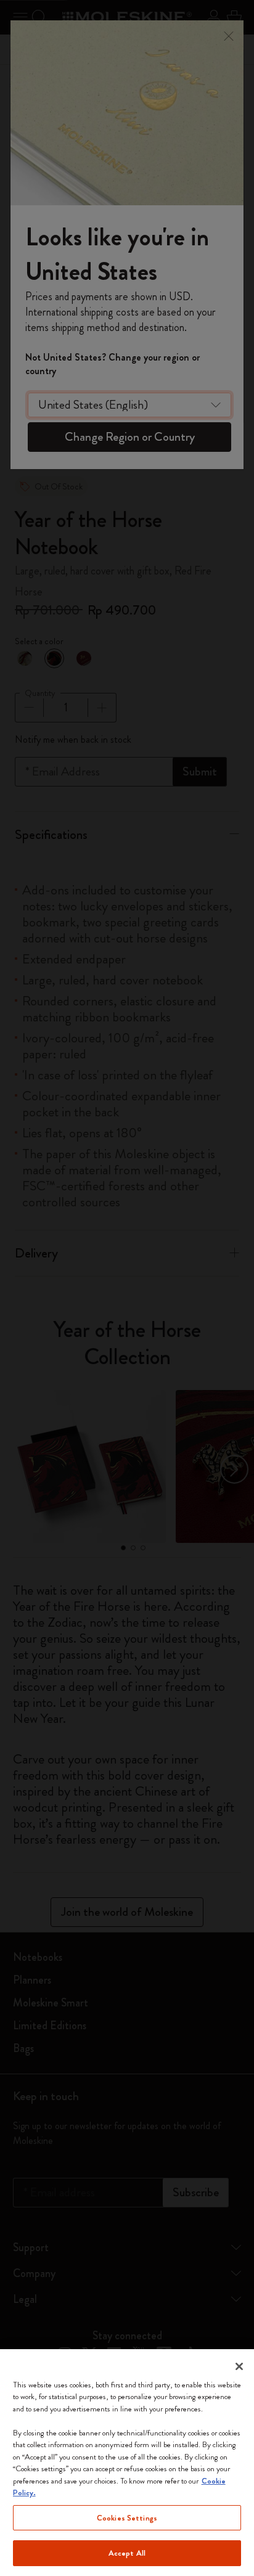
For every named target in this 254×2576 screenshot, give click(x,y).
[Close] (239, 2366)
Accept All (127, 2553)
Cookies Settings (127, 2518)
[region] (127, 2463)
